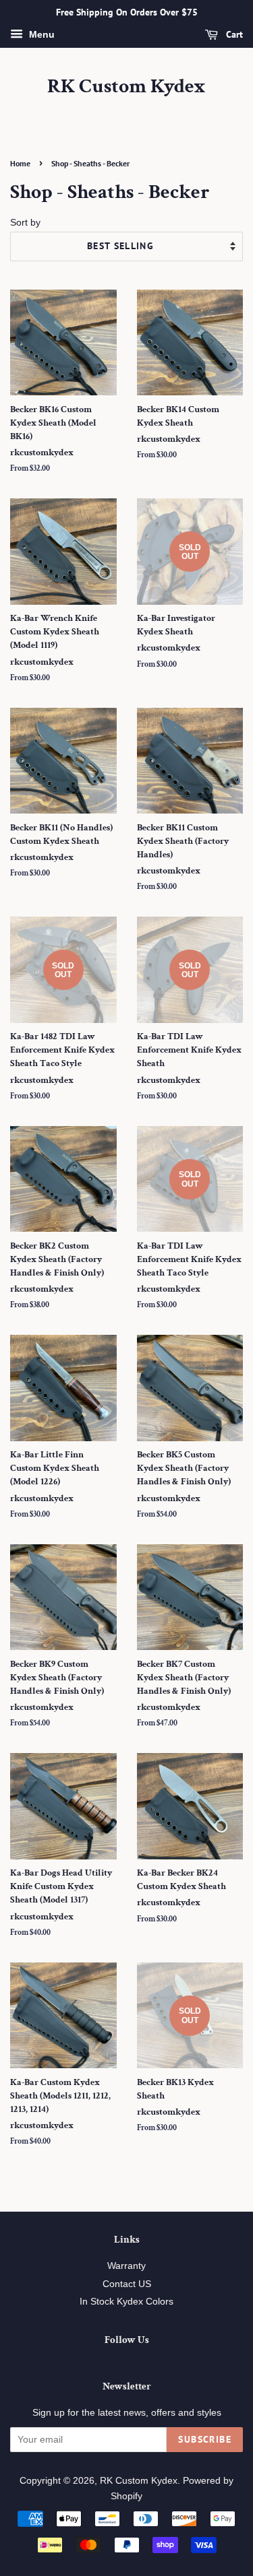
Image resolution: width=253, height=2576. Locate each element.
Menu (40, 34)
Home (20, 163)
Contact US (127, 2284)
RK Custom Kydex (126, 87)
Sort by (25, 222)
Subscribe (205, 2439)
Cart (233, 34)
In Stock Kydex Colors (126, 2302)
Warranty (126, 2266)
